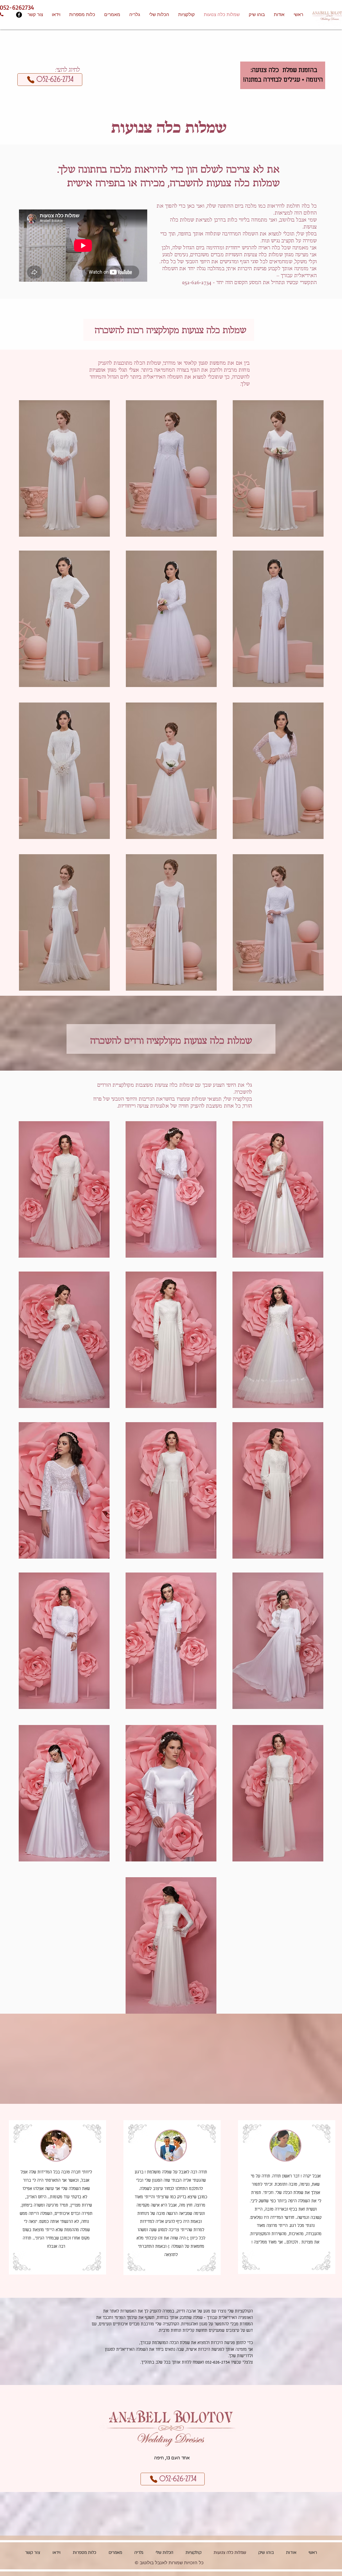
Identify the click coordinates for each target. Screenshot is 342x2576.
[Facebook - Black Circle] (19, 15)
